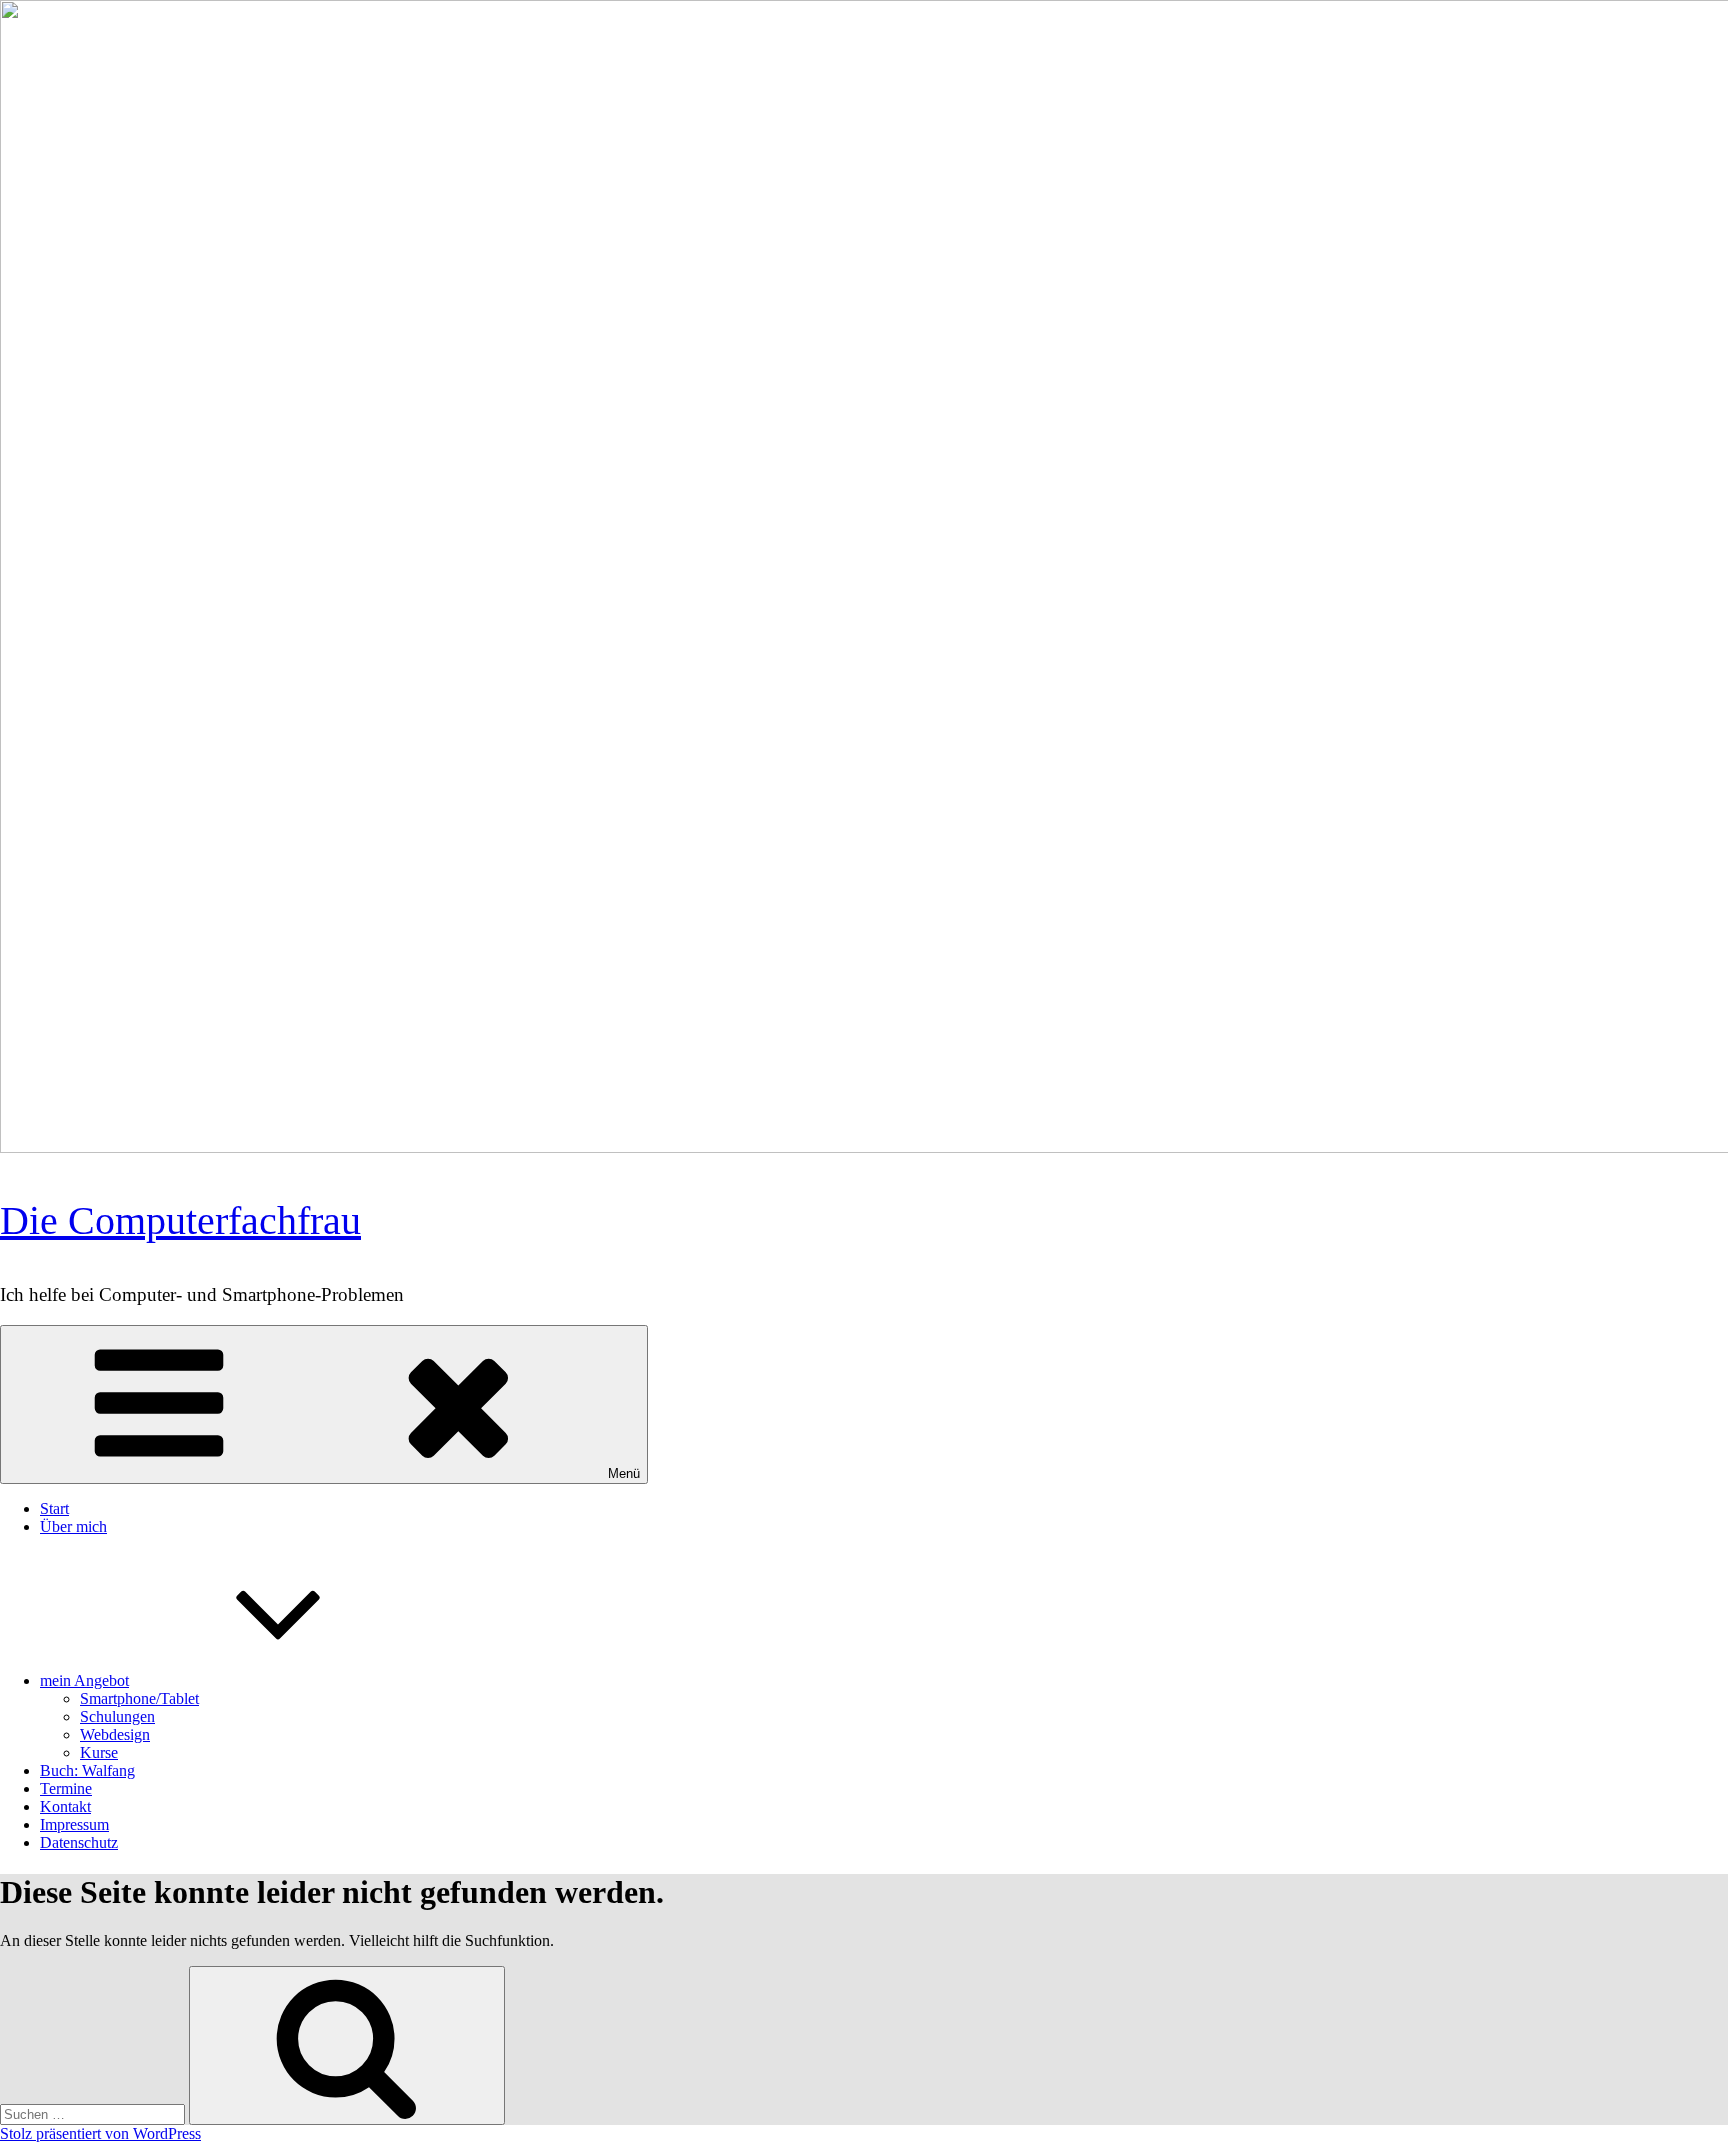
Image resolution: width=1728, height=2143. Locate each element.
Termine (66, 1788)
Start (54, 1508)
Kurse (99, 1752)
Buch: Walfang (87, 1770)
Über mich (73, 1526)
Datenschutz (79, 1842)
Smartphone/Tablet (139, 1698)
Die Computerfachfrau (180, 1220)
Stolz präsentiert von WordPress (100, 2133)
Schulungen (117, 1716)
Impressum (74, 1824)
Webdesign (115, 1734)
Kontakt (65, 1806)
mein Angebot (84, 1680)
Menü (624, 1473)
